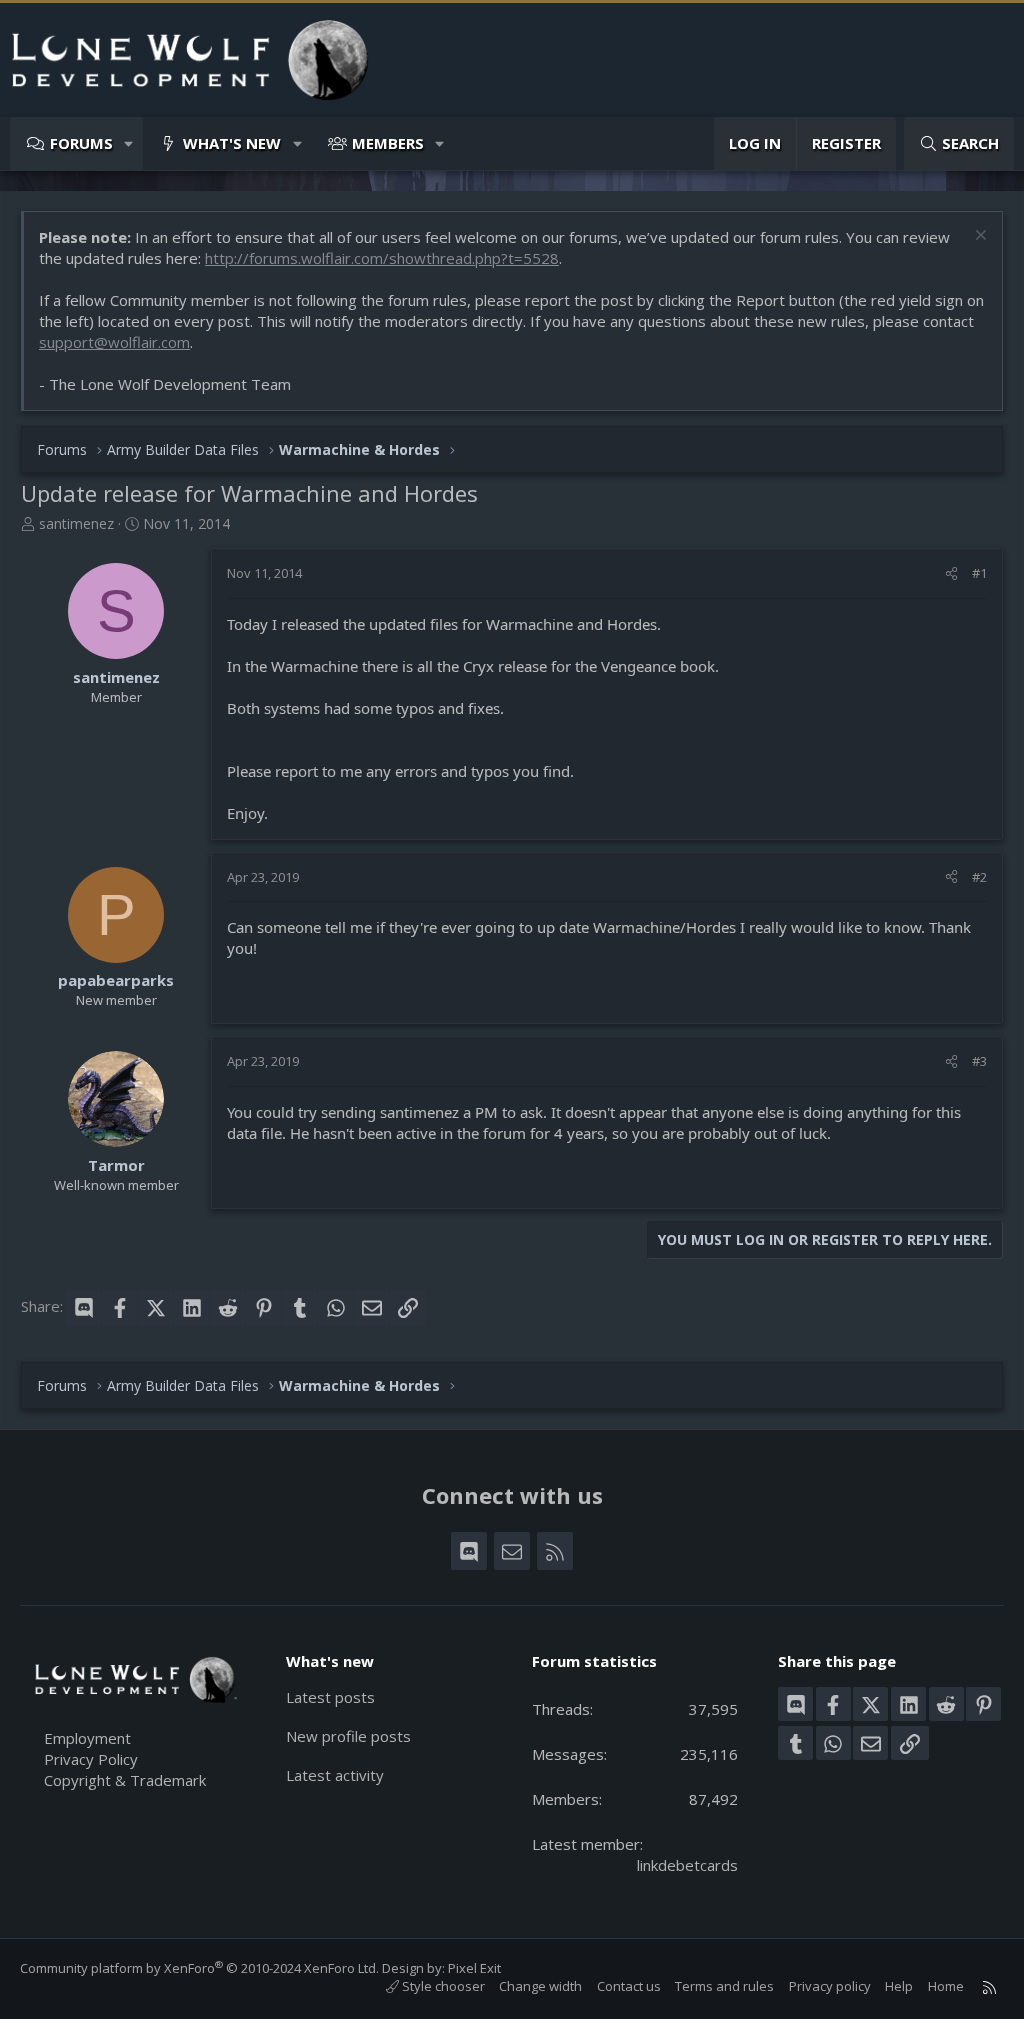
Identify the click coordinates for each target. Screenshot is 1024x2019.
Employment (87, 1738)
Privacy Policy (91, 1759)
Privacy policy (830, 1986)
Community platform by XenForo (199, 1968)
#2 (979, 877)
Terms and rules (724, 1986)
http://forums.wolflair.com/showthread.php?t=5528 (382, 258)
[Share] (951, 573)
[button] (129, 143)
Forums (81, 143)
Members (388, 143)
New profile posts (348, 1736)
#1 (979, 573)
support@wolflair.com (114, 342)
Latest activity (335, 1775)
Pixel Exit (474, 1968)
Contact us (629, 1986)
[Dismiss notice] (978, 237)
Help (899, 1986)
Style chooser (442, 1986)
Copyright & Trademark (125, 1780)
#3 (979, 1061)
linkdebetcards (687, 1865)
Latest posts (330, 1697)
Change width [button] (540, 1986)
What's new (232, 143)
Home (946, 1986)
